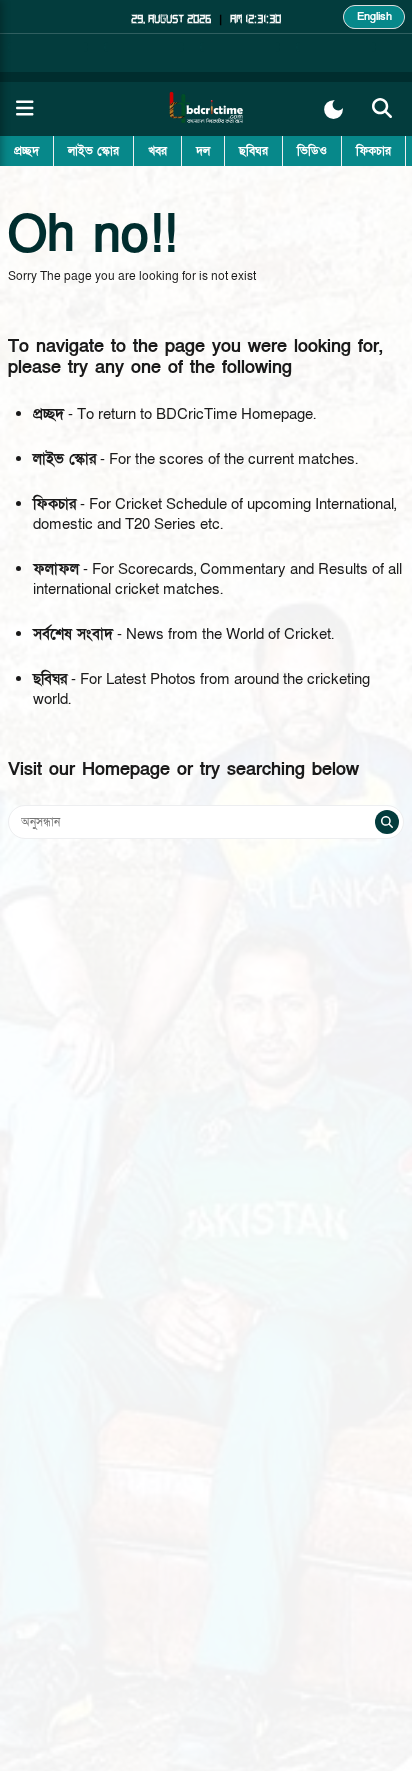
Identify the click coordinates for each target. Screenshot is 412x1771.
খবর (157, 151)
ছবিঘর (253, 151)
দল (203, 151)
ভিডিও (312, 151)
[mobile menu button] (25, 109)
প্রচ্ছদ (26, 151)
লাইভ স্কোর (93, 151)
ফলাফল (56, 569)
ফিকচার (373, 151)
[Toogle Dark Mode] (333, 109)
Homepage (126, 769)
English (374, 16)
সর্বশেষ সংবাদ (73, 634)
